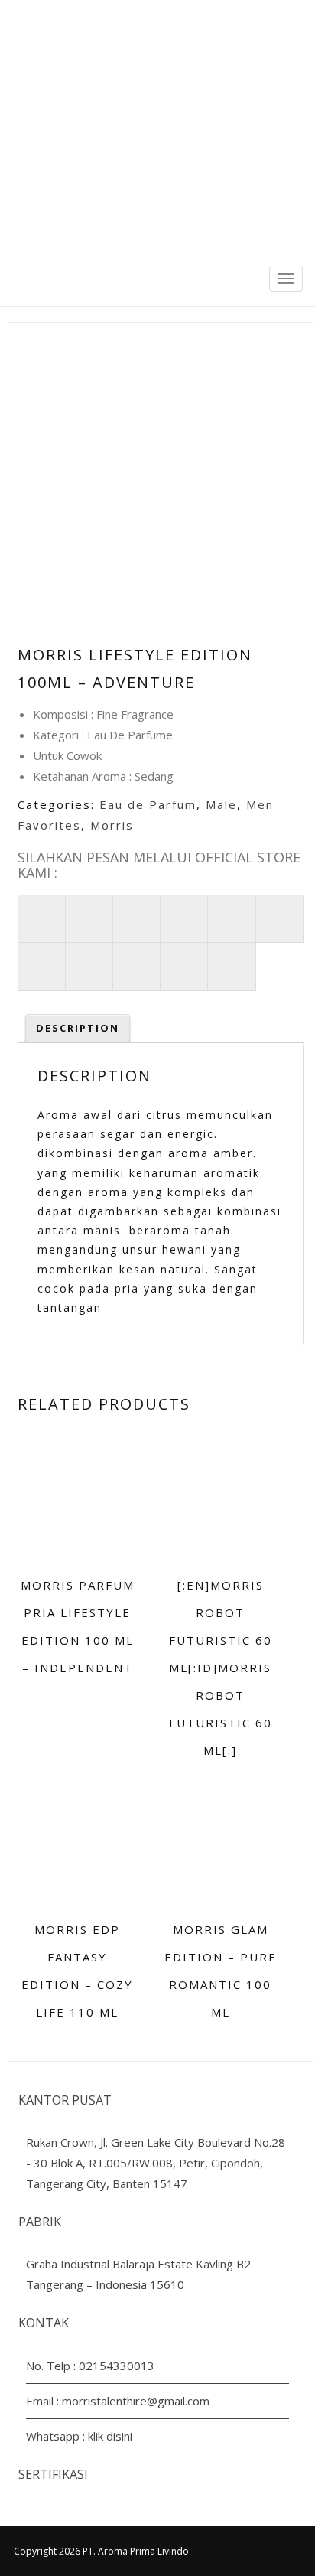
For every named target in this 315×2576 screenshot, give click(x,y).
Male (221, 804)
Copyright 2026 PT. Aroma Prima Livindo (101, 2551)
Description (78, 1028)
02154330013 (117, 2366)
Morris (112, 825)
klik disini (110, 2436)
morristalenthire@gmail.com (136, 2401)
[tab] (78, 1029)
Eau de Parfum (148, 804)
